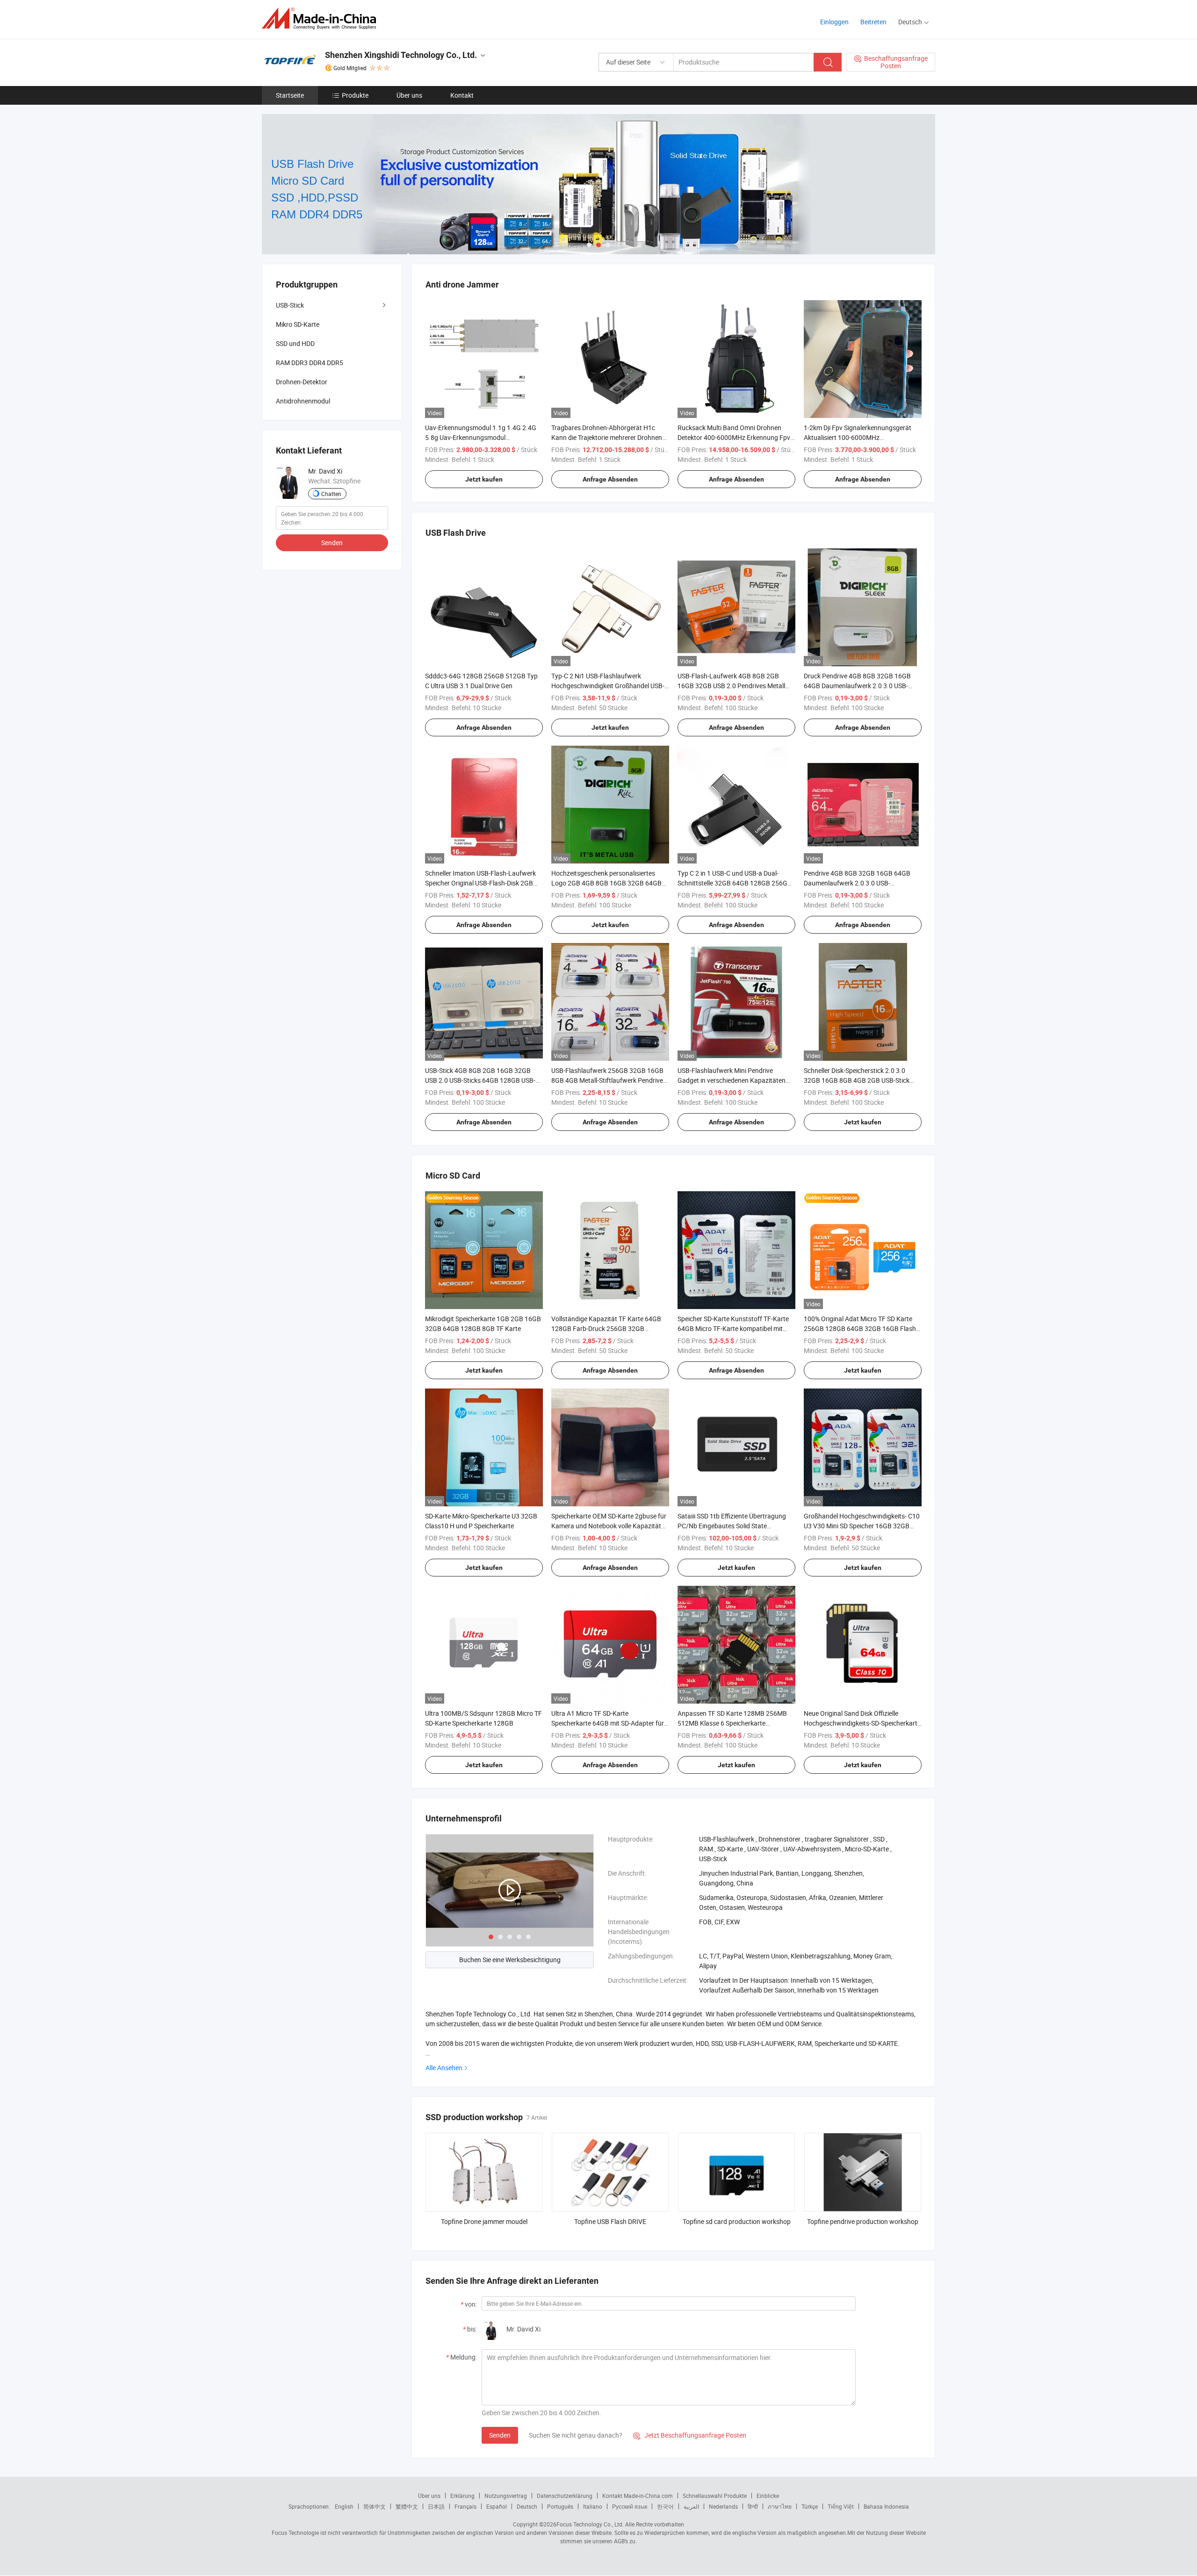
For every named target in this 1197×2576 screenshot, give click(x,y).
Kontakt (462, 95)
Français (465, 2506)
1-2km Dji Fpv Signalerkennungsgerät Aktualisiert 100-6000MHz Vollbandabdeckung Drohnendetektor (858, 437)
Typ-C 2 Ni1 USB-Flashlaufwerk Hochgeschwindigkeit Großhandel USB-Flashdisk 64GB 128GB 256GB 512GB (608, 686)
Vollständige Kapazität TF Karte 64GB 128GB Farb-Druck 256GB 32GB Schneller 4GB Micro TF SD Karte (606, 1328)
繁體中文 (407, 2506)
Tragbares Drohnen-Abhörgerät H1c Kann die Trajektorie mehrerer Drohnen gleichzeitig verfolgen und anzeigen (607, 437)
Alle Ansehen (444, 2068)
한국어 (665, 2506)
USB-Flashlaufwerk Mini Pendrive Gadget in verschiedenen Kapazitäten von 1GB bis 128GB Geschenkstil (732, 1080)
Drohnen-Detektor (302, 382)
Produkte (355, 95)
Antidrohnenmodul (303, 401)
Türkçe (810, 2506)
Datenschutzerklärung (565, 2496)
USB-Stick (290, 305)
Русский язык (630, 2506)
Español (497, 2506)
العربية (691, 2506)
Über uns (409, 95)
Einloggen (834, 22)
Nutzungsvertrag (506, 2496)
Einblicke (768, 2496)
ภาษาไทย (780, 2506)
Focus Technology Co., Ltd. (590, 2524)
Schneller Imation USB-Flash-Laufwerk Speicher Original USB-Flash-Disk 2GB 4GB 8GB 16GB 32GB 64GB (480, 883)
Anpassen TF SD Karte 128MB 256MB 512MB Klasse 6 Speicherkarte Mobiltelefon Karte (732, 1723)
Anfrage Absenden (610, 479)
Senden (500, 2435)
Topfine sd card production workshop (737, 2221)
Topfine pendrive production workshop (863, 2221)
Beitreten (873, 22)
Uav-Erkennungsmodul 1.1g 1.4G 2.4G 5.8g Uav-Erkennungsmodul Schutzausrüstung (481, 437)
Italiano (593, 2506)
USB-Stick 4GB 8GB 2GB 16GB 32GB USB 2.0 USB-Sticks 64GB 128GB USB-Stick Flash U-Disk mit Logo (480, 1080)
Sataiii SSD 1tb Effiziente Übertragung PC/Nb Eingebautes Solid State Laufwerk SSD (732, 1526)
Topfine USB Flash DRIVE (610, 2221)
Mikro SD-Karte (298, 324)
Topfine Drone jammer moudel (484, 2221)
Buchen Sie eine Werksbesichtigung (510, 1960)
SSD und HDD (295, 343)
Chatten (331, 494)
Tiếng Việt (841, 2506)
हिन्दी (753, 2506)
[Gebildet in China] (322, 18)
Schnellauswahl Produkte (715, 2496)
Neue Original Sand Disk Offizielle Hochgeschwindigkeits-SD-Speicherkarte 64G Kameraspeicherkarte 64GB (862, 1723)
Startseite (290, 95)
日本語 (436, 2506)
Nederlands (723, 2506)
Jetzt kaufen (484, 479)
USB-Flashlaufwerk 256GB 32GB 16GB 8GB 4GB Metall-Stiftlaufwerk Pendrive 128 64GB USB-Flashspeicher (607, 1080)
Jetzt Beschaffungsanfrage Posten (690, 2435)
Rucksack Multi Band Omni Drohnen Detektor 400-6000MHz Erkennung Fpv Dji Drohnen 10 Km (734, 437)
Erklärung (462, 2496)
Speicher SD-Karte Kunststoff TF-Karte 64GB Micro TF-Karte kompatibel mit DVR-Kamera (733, 1328)
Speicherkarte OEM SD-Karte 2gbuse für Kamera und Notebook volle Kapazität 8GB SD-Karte (609, 1526)
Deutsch (527, 2506)
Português (560, 2506)
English (344, 2506)
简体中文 (375, 2506)
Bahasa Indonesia (886, 2506)
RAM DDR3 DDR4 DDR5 (310, 363)
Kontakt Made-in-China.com (638, 2496)
